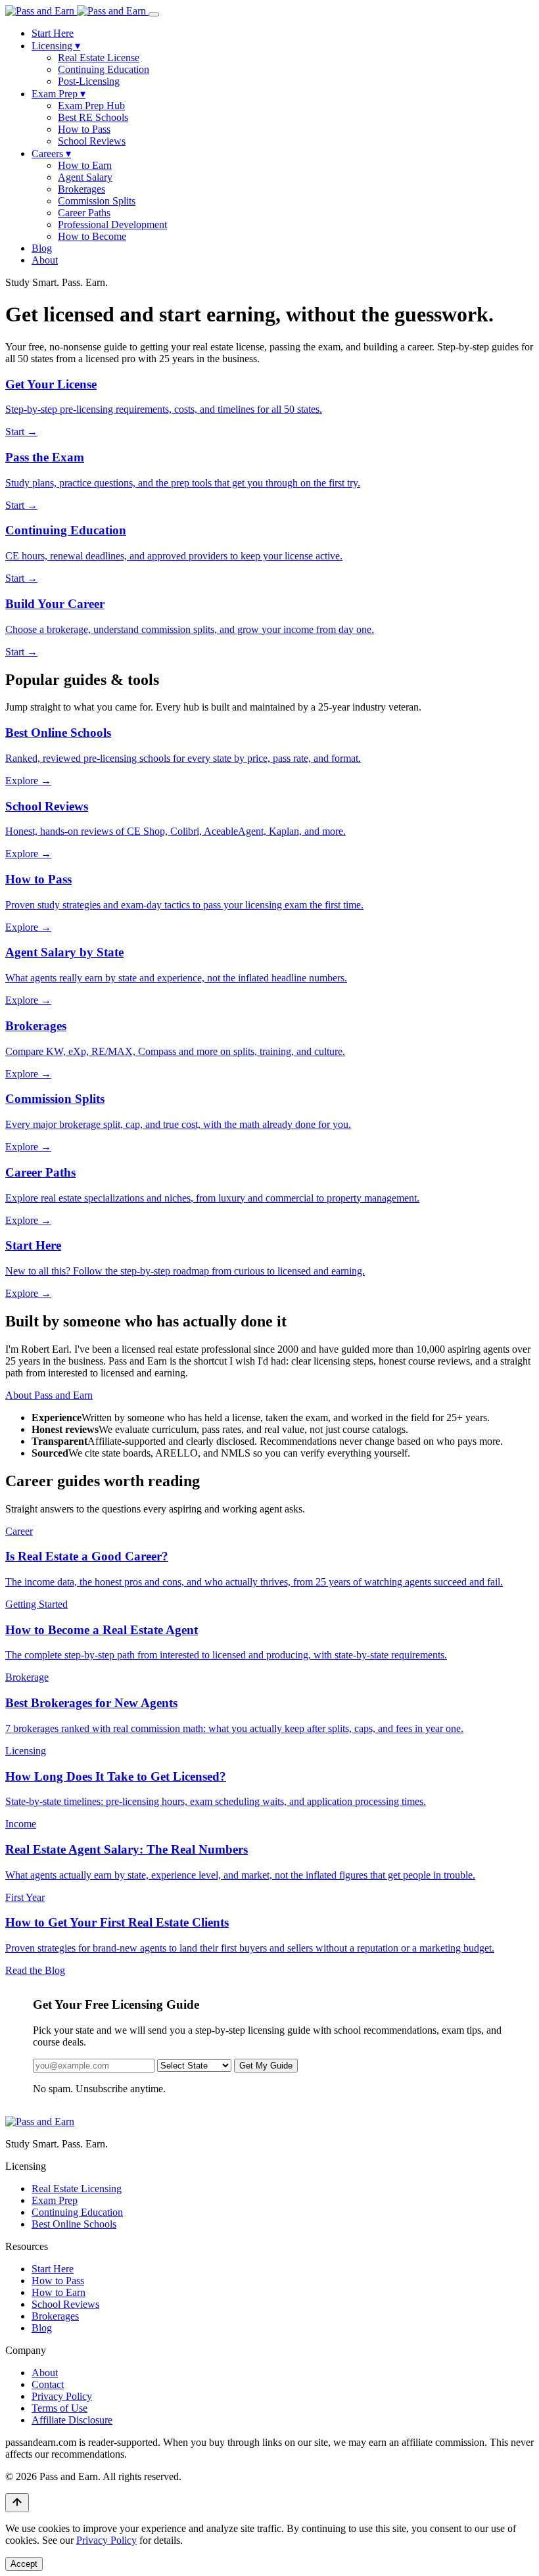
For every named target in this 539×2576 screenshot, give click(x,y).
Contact (48, 2384)
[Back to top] (17, 2503)
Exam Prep (59, 94)
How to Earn (85, 165)
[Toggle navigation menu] (154, 14)
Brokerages (82, 189)
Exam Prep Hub (91, 105)
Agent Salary (85, 177)
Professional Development (112, 224)
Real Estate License (99, 58)
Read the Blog (35, 1970)
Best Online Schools (74, 2224)
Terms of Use (59, 2408)
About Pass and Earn (49, 1395)
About (45, 260)
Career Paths (84, 213)
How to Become (92, 236)
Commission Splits (97, 201)
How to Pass (84, 129)
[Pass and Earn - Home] (77, 11)
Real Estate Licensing (77, 2189)
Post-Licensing (89, 81)
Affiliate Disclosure (72, 2420)
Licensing (56, 46)
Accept (24, 2564)
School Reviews (92, 141)
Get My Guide (266, 2066)
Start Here (53, 33)
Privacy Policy (62, 2396)
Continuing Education (104, 69)
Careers (51, 153)
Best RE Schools (93, 117)
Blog (42, 248)
